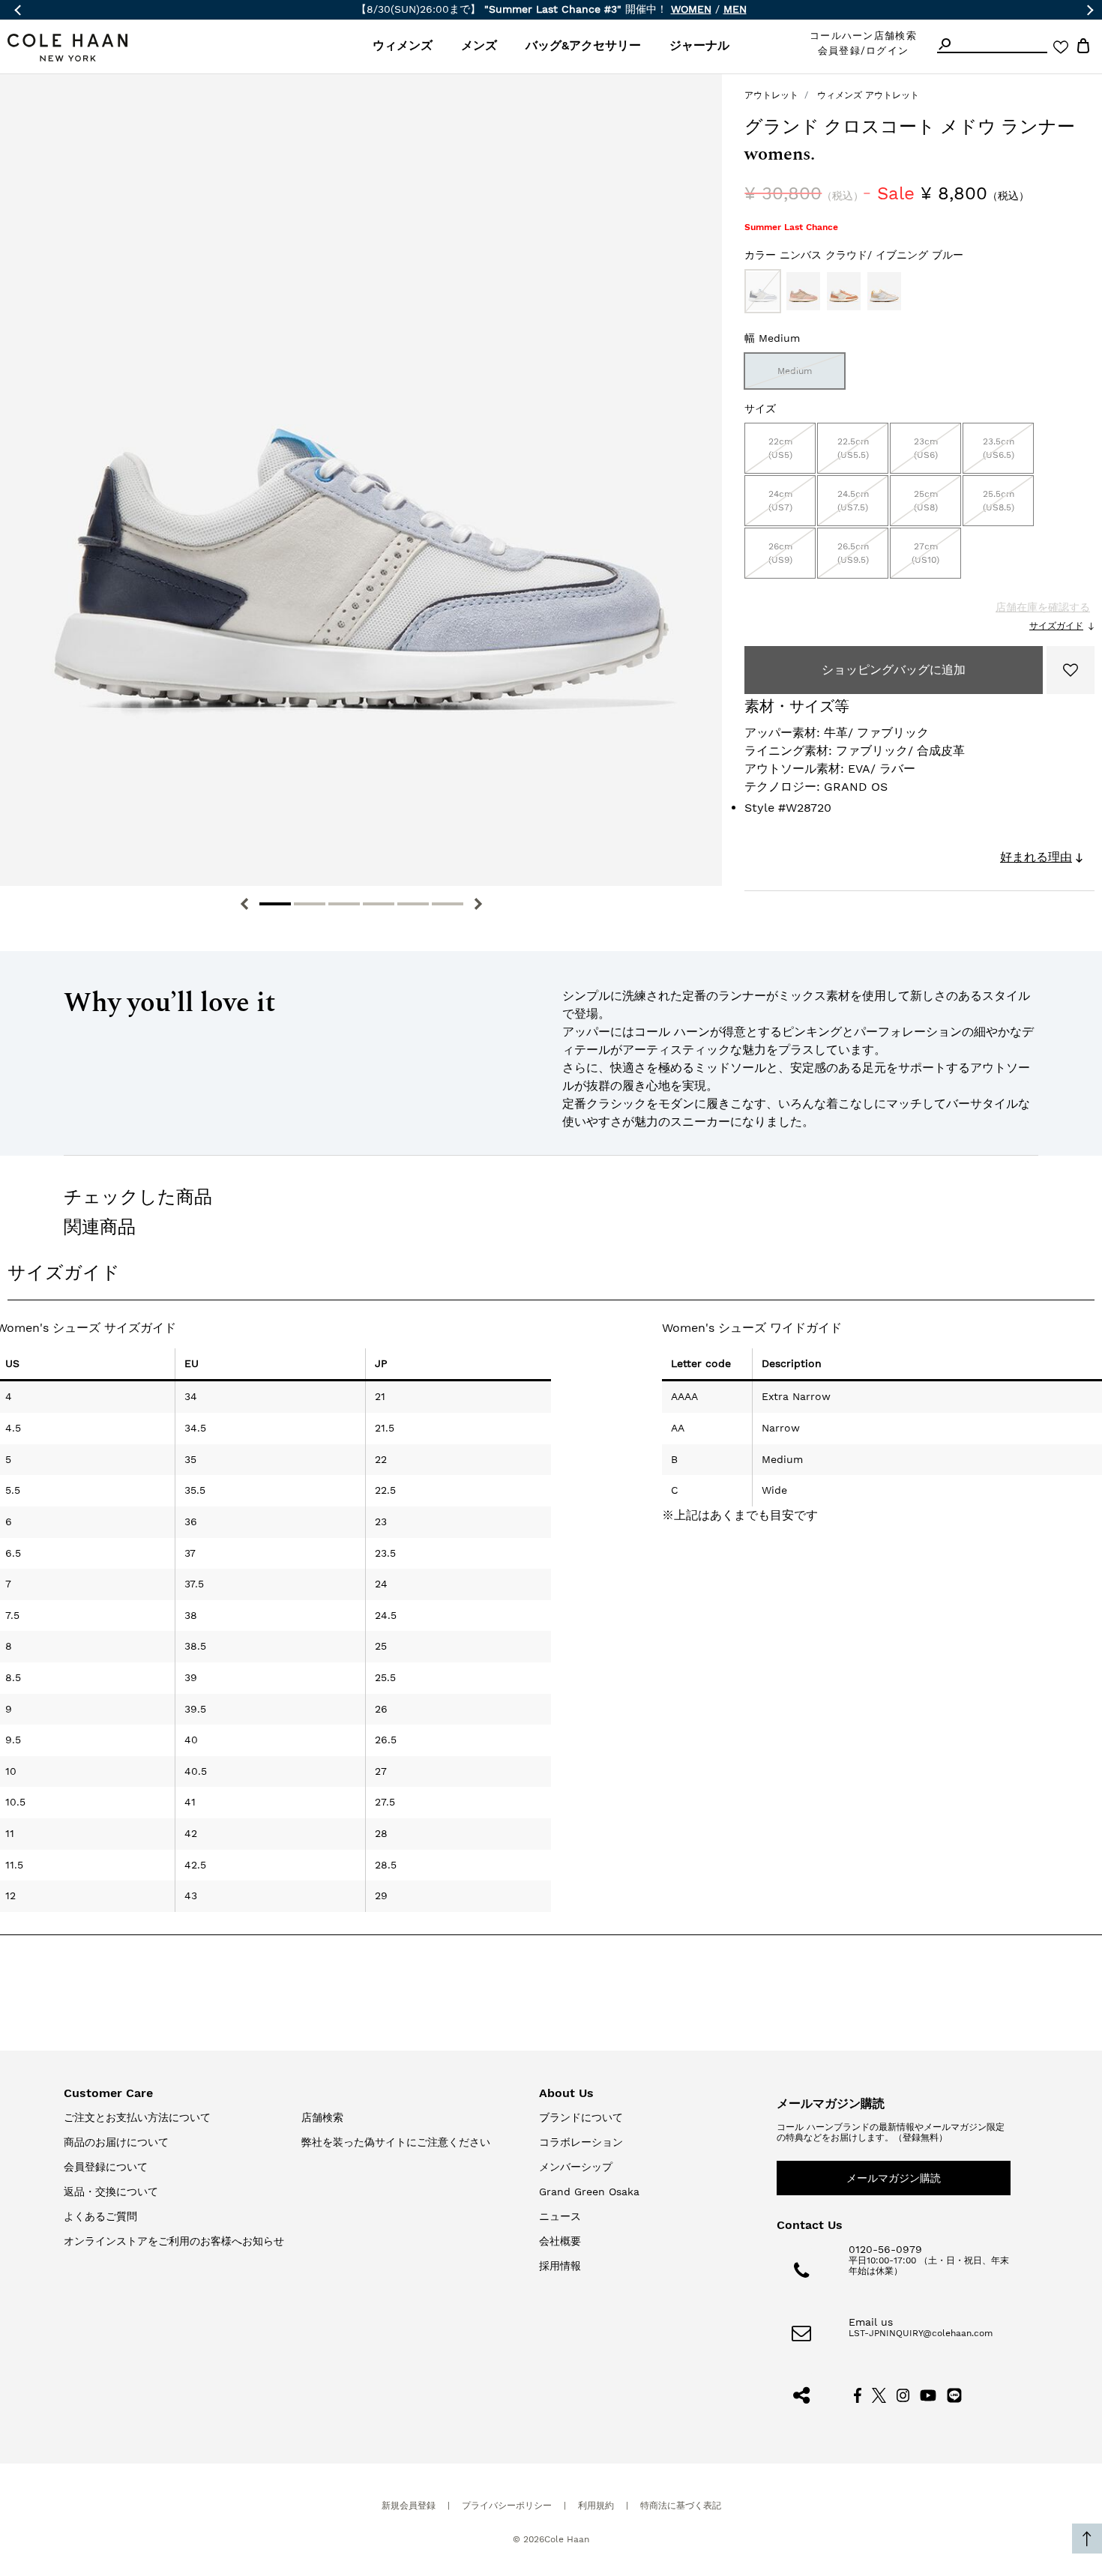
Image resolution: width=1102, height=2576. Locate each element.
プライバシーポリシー (507, 2506)
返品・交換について (111, 2192)
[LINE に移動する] (954, 2394)
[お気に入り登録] (1071, 670)
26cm (780, 553)
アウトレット (771, 95)
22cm (780, 448)
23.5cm (999, 448)
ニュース (560, 2216)
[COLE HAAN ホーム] (67, 48)
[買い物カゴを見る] (1083, 48)
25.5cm (999, 501)
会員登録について (106, 2167)
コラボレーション (581, 2142)
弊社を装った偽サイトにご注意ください (396, 2142)
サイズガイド (1056, 626)
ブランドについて (581, 2117)
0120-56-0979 (885, 2249)
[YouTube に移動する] (928, 2394)
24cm (780, 501)
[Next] (478, 904)
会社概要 (560, 2241)
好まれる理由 (1036, 857)
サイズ (760, 408)
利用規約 (596, 2506)
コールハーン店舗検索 (863, 36)
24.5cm (853, 501)
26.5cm (853, 553)
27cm (925, 553)
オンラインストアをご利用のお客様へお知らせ (174, 2241)
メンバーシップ (576, 2167)
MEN (735, 9)
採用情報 (560, 2266)
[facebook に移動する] (858, 2394)
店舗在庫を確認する (1043, 607)
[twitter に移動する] (879, 2394)
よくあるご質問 (100, 2216)
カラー (854, 255)
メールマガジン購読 (894, 2178)
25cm (926, 501)
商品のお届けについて (116, 2142)
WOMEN (691, 9)
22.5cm (853, 448)
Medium (795, 371)
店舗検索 (322, 2117)
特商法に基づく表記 (681, 2506)
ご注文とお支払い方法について (137, 2117)
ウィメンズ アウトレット (868, 95)
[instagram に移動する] (903, 2394)
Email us (871, 2322)
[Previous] (244, 904)
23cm (926, 448)
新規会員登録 (409, 2506)
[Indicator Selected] (275, 904)
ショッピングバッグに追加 (894, 670)
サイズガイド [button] (64, 1273)
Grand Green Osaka (589, 2192)
